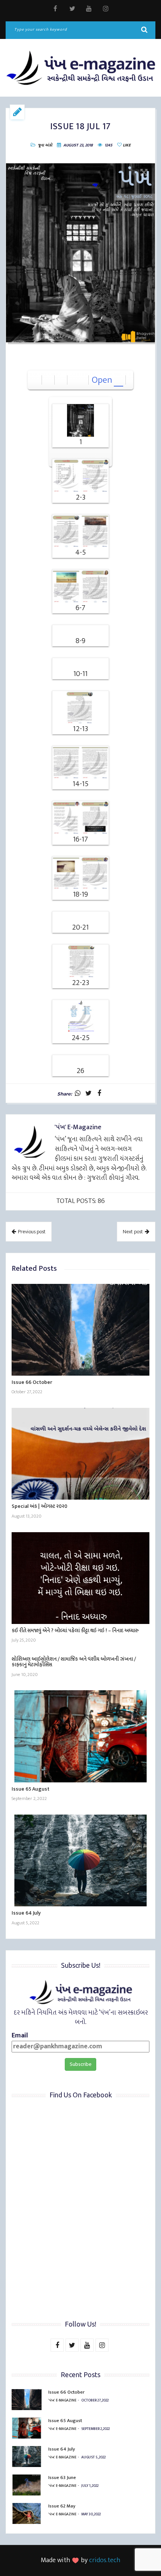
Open (102, 380)
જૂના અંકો (45, 145)
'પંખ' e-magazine (62, 2400)
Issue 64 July (26, 1913)
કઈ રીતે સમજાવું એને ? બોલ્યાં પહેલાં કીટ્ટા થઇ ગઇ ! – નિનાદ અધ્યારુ (75, 1631)
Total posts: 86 (80, 1201)
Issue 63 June (62, 2477)
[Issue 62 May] (27, 2513)
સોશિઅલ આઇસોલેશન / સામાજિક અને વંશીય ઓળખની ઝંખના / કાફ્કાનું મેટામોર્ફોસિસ (74, 1662)
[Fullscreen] (48, 380)
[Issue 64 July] (80, 1860)
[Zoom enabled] (61, 380)
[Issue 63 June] (27, 2485)
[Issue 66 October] (80, 1330)
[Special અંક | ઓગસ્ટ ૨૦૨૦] (80, 1454)
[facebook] (55, 9)
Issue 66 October (32, 1382)
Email (20, 2036)
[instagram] (106, 9)
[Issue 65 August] (80, 1736)
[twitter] (72, 9)
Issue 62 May (62, 2506)
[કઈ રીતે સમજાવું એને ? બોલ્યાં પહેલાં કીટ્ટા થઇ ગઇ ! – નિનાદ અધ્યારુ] (80, 1578)
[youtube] (89, 9)
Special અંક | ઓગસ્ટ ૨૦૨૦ (40, 1506)
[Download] (36, 380)
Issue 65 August (31, 1789)
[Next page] (83, 380)
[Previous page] (74, 380)
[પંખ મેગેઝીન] (80, 68)
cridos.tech (105, 2560)
